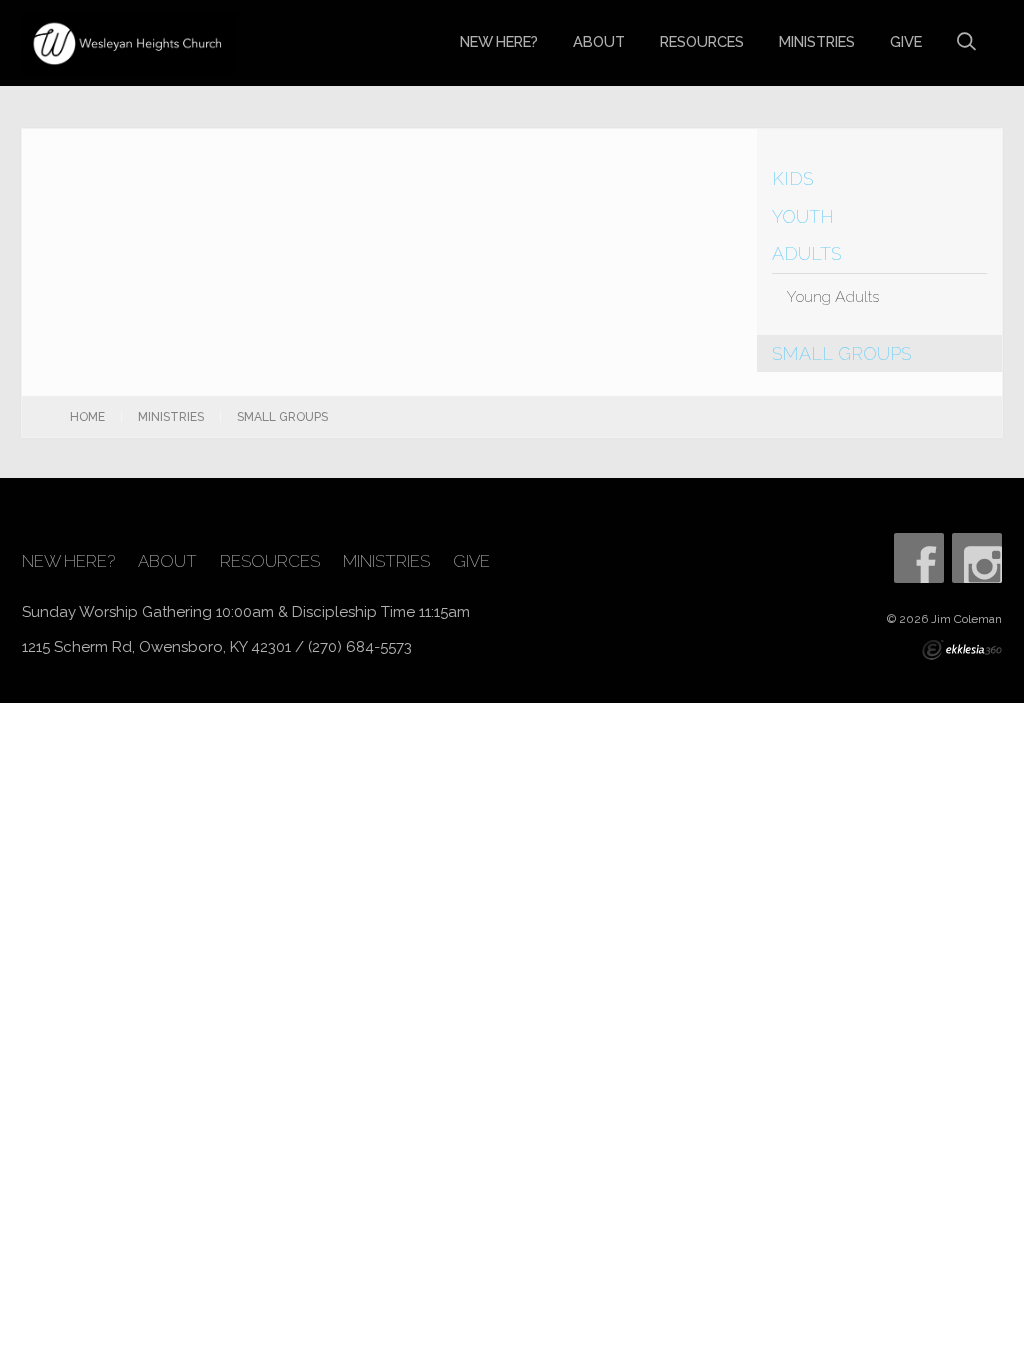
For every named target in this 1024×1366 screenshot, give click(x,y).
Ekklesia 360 (962, 650)
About (599, 41)
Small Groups (841, 353)
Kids (792, 178)
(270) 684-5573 (360, 647)
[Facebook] (919, 558)
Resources (702, 41)
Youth (803, 216)
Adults (806, 253)
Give (906, 41)
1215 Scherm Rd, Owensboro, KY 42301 (156, 647)
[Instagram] (977, 558)
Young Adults (833, 296)
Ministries (817, 41)
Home (87, 417)
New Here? (499, 41)
